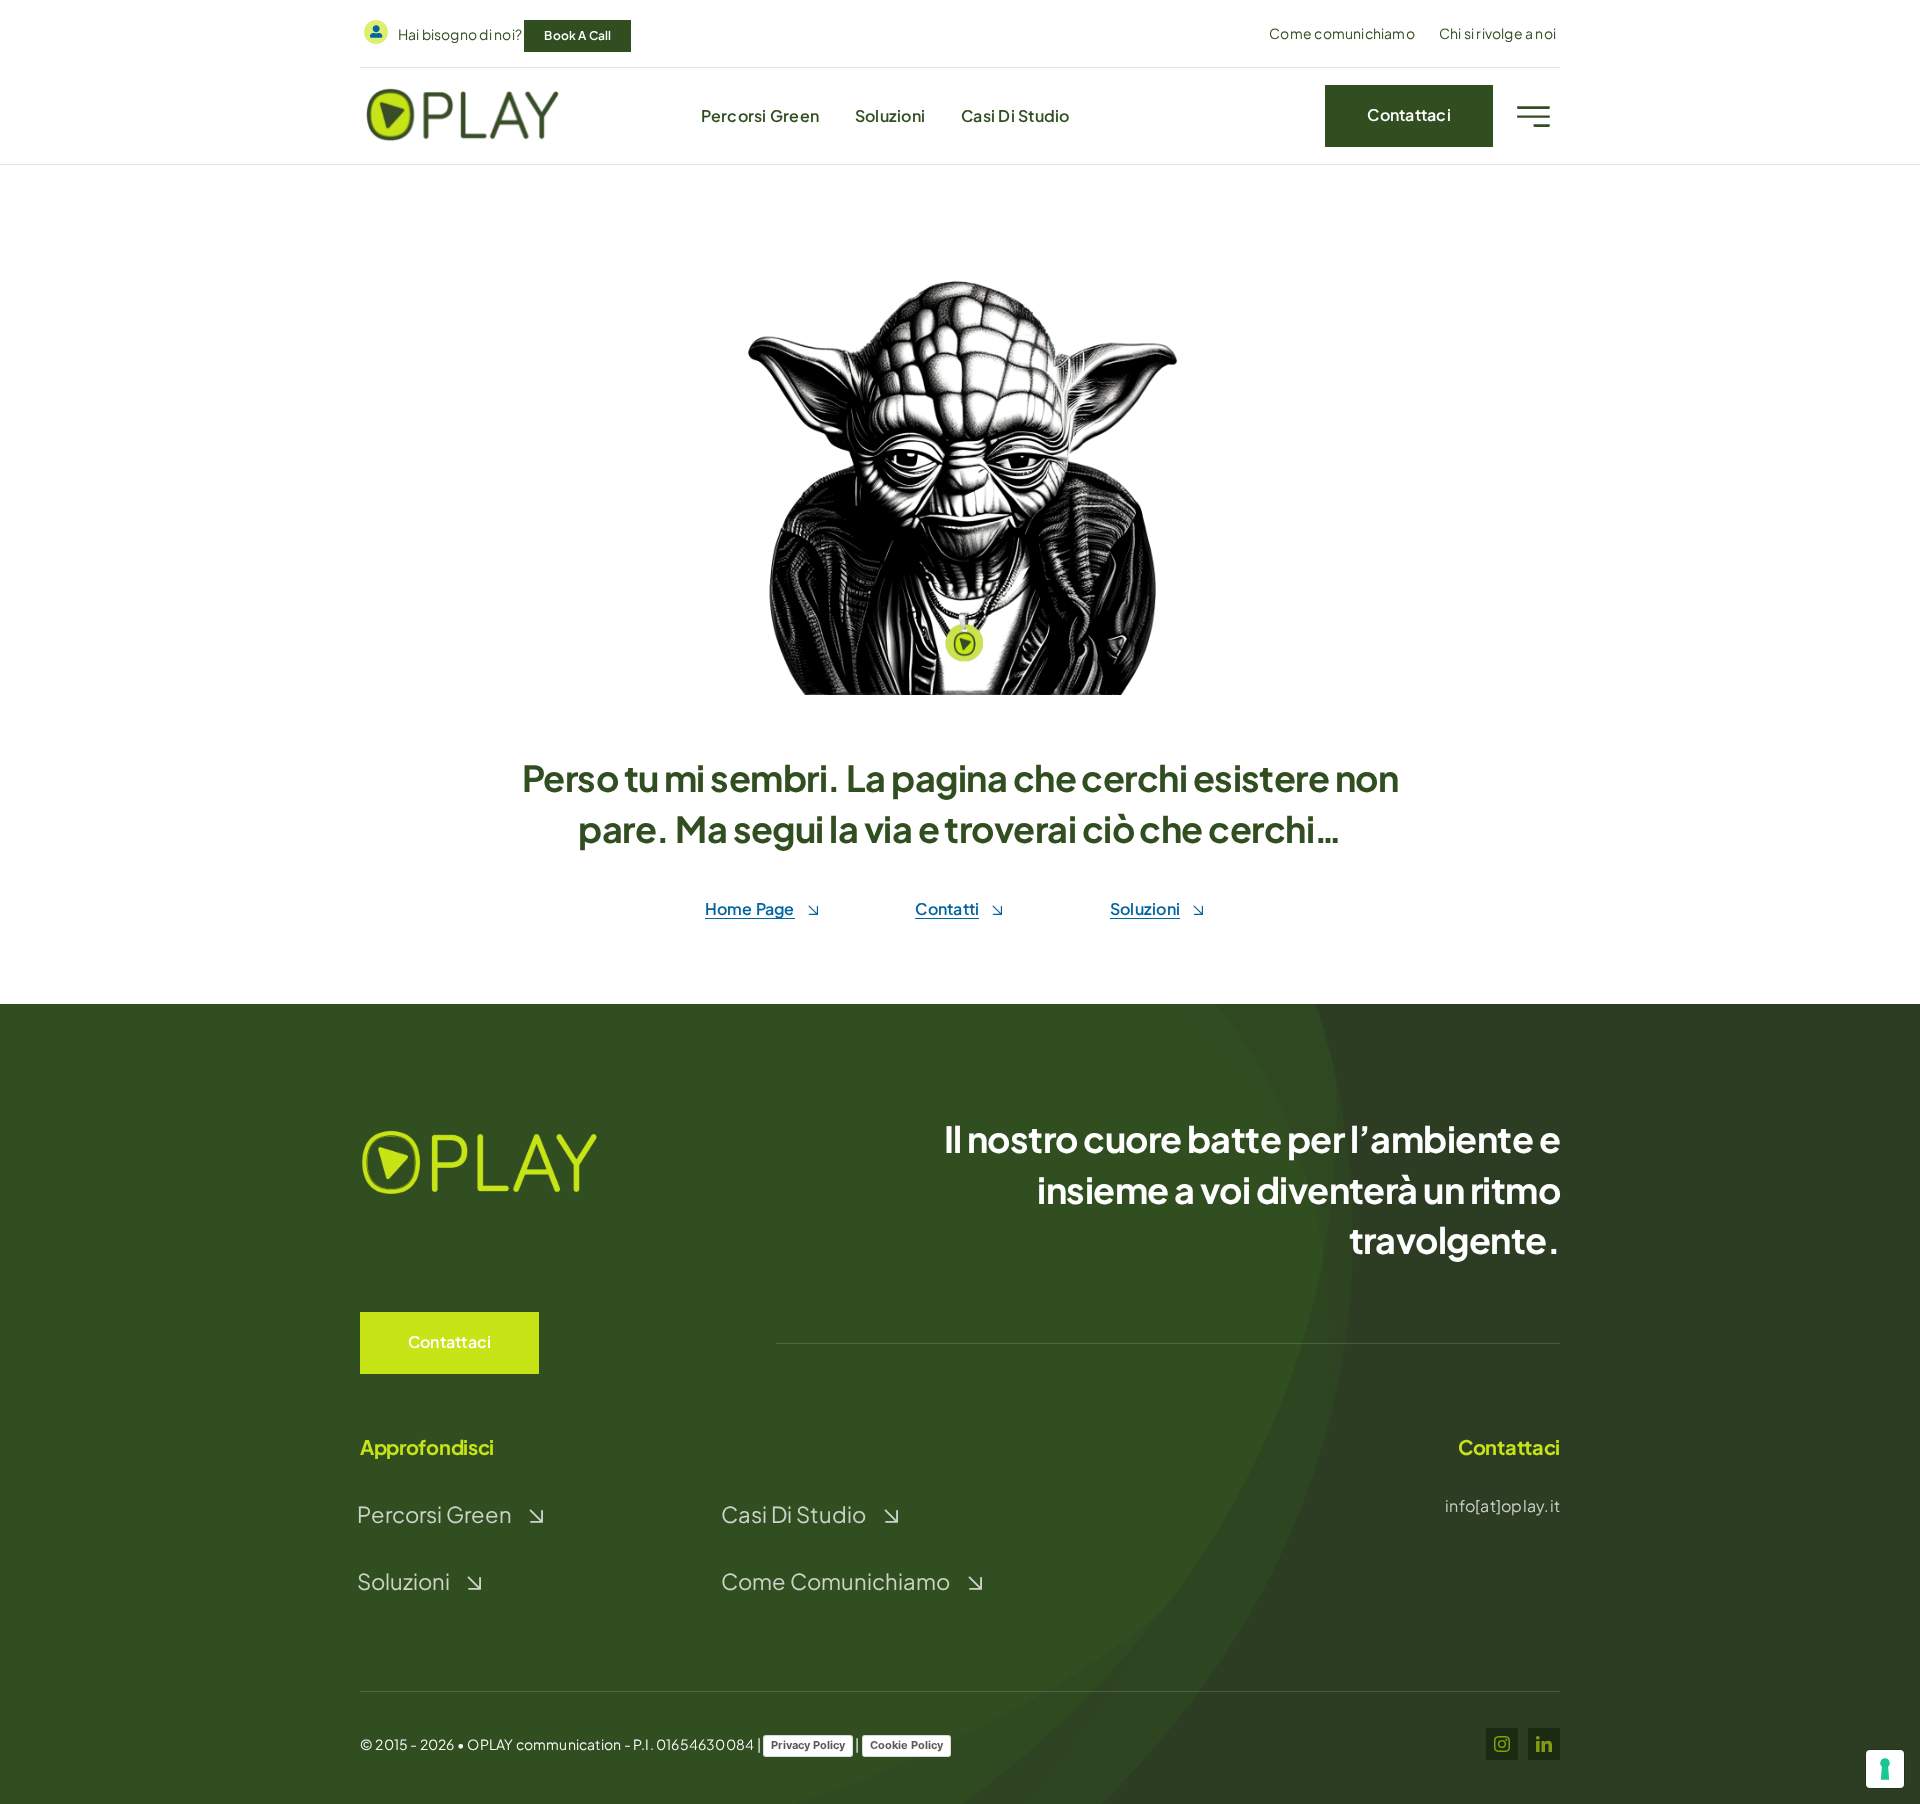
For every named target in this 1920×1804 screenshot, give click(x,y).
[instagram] (1502, 1744)
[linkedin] (1544, 1744)
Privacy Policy (808, 1745)
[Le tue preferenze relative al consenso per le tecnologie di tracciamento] (1885, 1769)
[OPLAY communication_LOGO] (480, 1131)
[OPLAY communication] (463, 91)
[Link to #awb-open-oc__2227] (1533, 116)
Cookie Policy (906, 1745)
